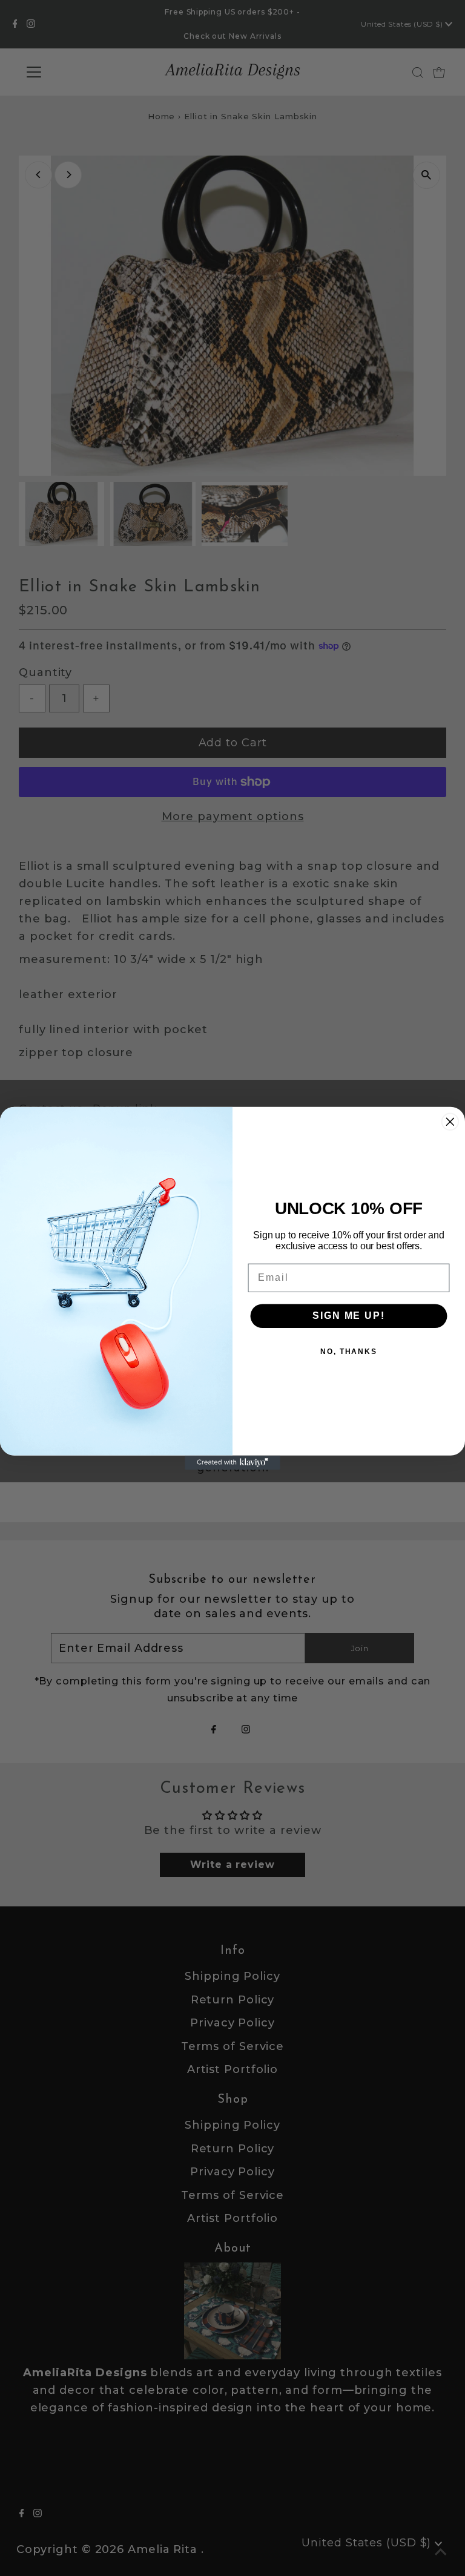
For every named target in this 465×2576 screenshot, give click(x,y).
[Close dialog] (450, 1122)
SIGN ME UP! (348, 1315)
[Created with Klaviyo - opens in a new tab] (232, 1462)
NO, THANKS (349, 1351)
